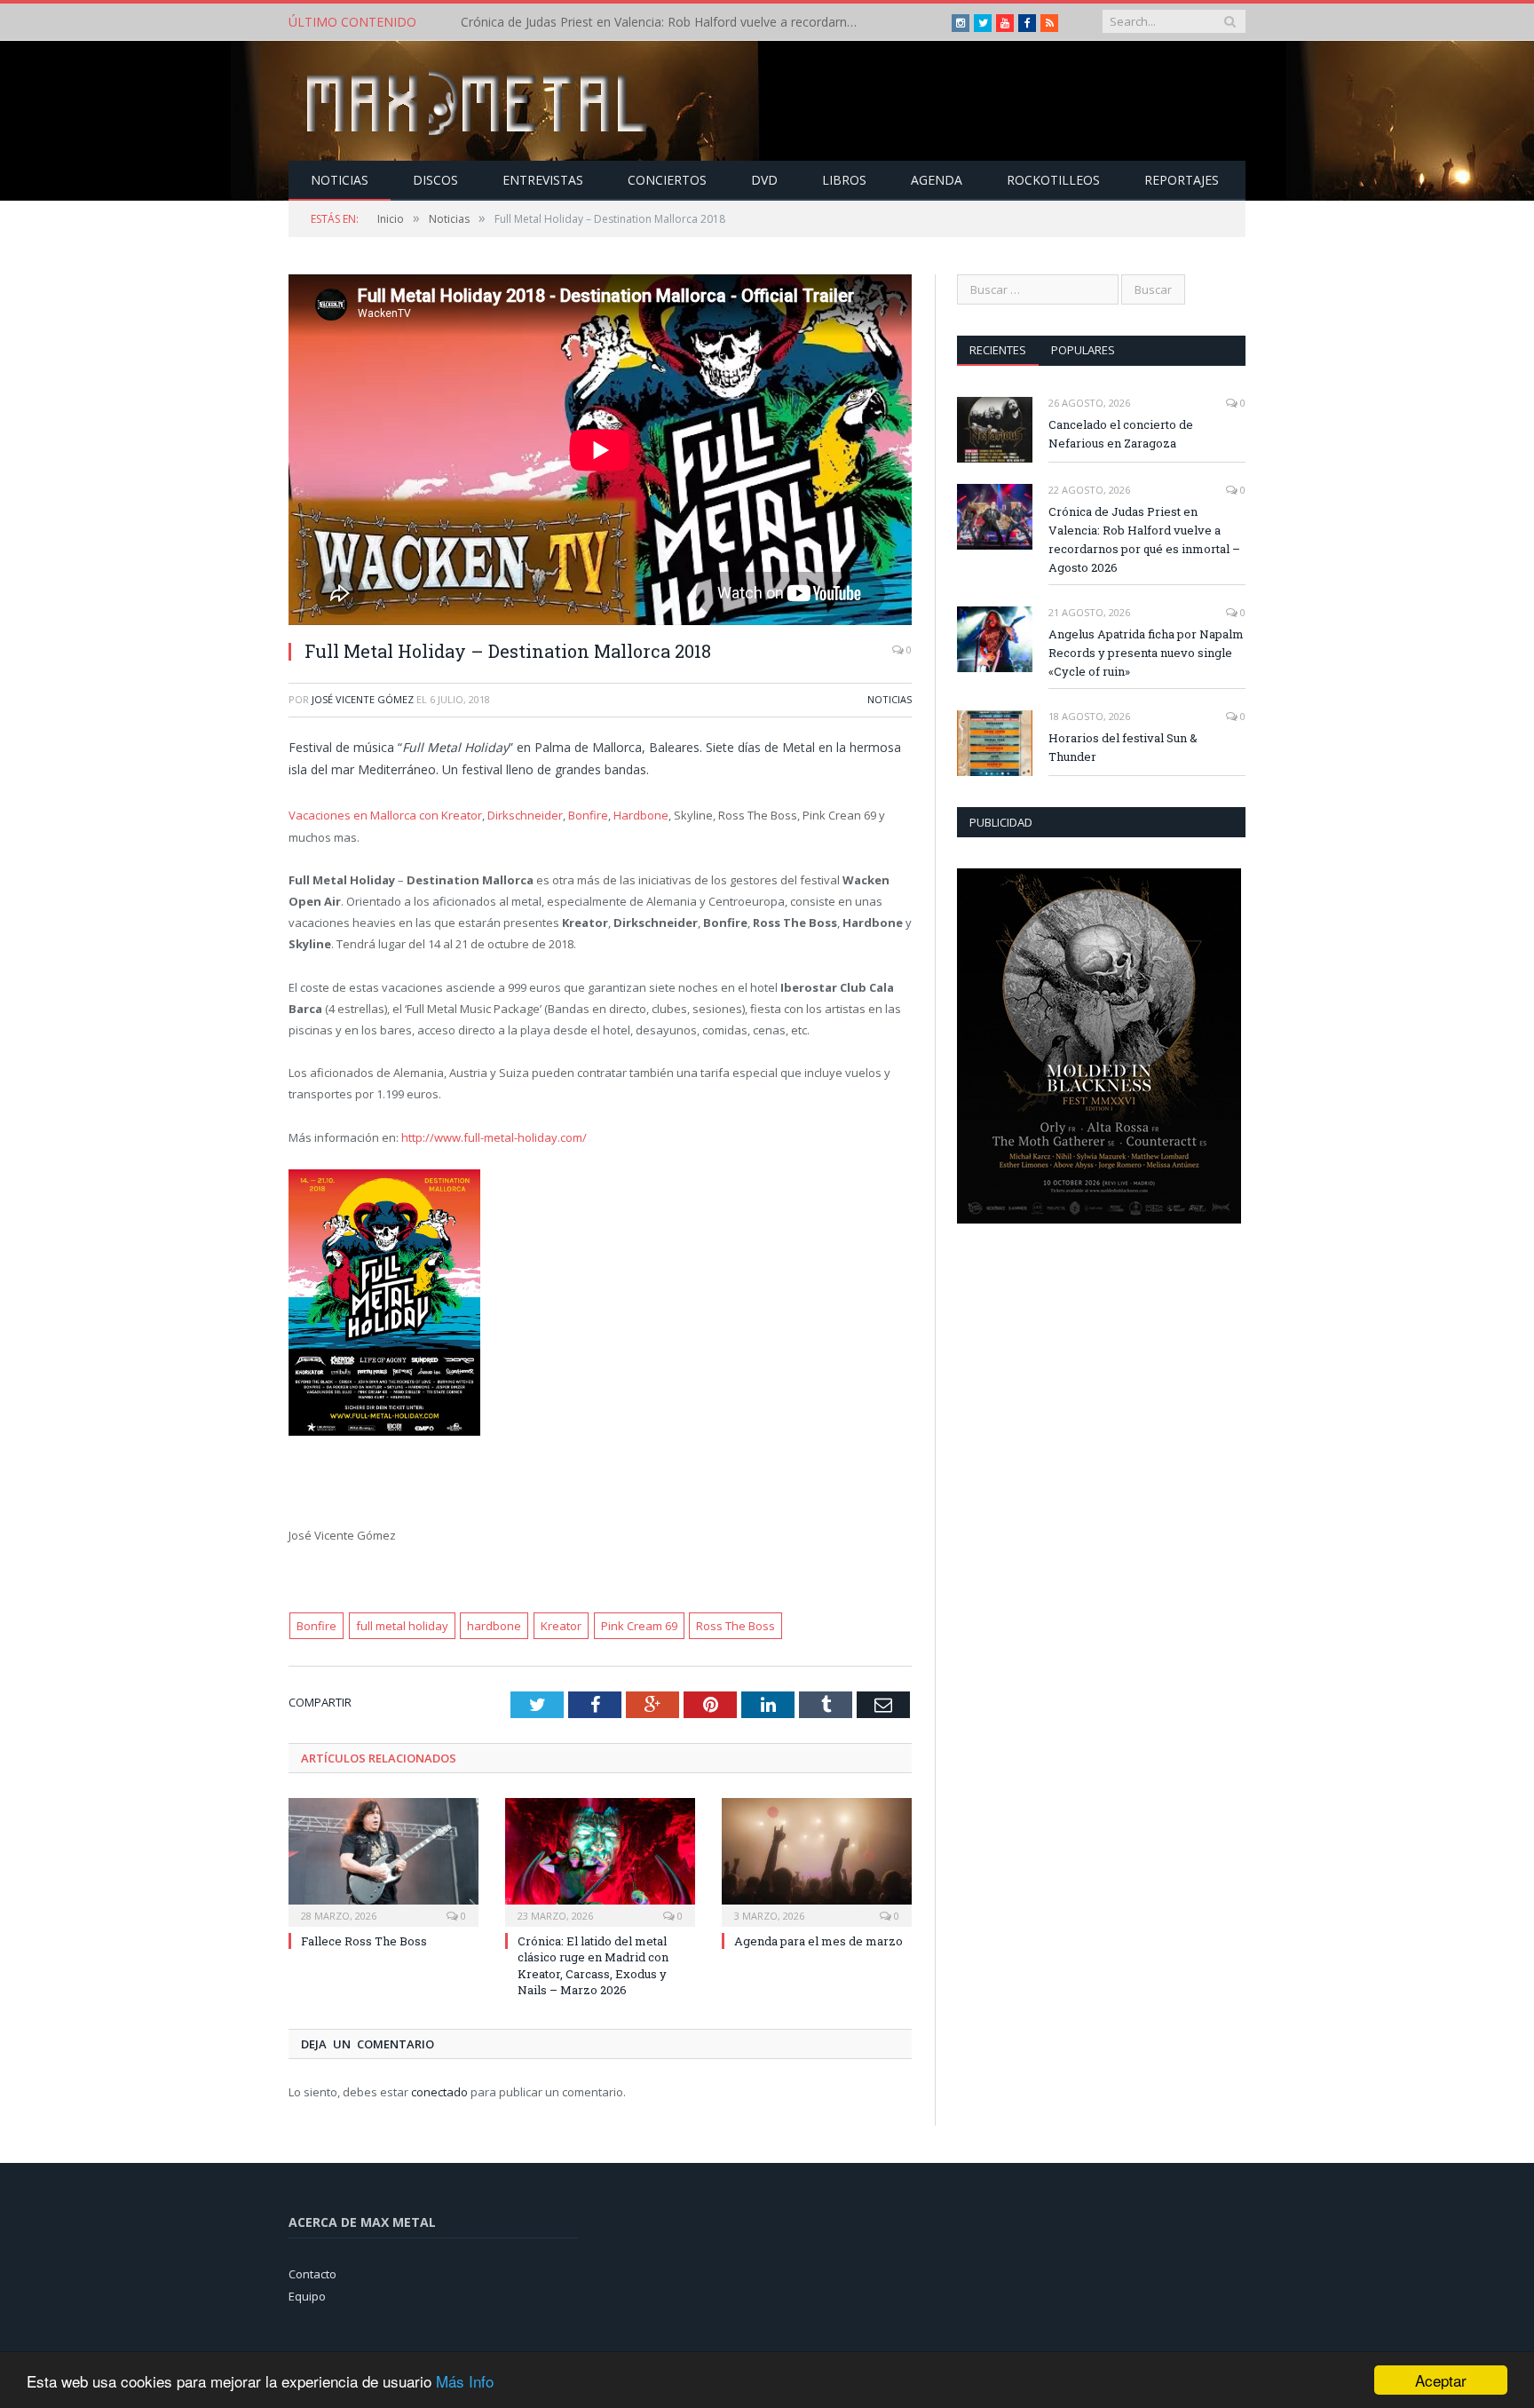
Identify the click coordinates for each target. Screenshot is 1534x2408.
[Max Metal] (478, 101)
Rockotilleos (1053, 180)
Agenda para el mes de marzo (818, 1941)
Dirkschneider (525, 815)
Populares (1083, 350)
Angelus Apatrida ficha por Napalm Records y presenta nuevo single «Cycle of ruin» (1146, 653)
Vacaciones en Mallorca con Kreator (385, 815)
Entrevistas (543, 180)
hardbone (494, 1626)
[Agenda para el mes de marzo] (817, 1860)
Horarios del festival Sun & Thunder (1123, 747)
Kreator (561, 1626)
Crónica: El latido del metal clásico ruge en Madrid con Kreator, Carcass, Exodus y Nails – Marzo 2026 (593, 1965)
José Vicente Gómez (363, 699)
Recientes (998, 350)
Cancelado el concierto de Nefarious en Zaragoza (1121, 434)
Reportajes (1182, 180)
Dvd (764, 180)
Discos (435, 180)
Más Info (465, 2381)
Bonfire (588, 815)
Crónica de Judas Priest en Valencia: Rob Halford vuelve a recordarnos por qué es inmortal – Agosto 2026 (665, 22)
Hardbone (641, 815)
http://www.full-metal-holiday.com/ (494, 1137)
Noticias (340, 180)
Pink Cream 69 (639, 1626)
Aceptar (1441, 2380)
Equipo (307, 2296)
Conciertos (667, 180)
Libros (844, 180)
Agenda (937, 180)
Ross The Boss (735, 1626)
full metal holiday (402, 1626)
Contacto (312, 2274)
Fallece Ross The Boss (364, 1941)
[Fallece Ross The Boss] (383, 1860)
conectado (439, 2092)
